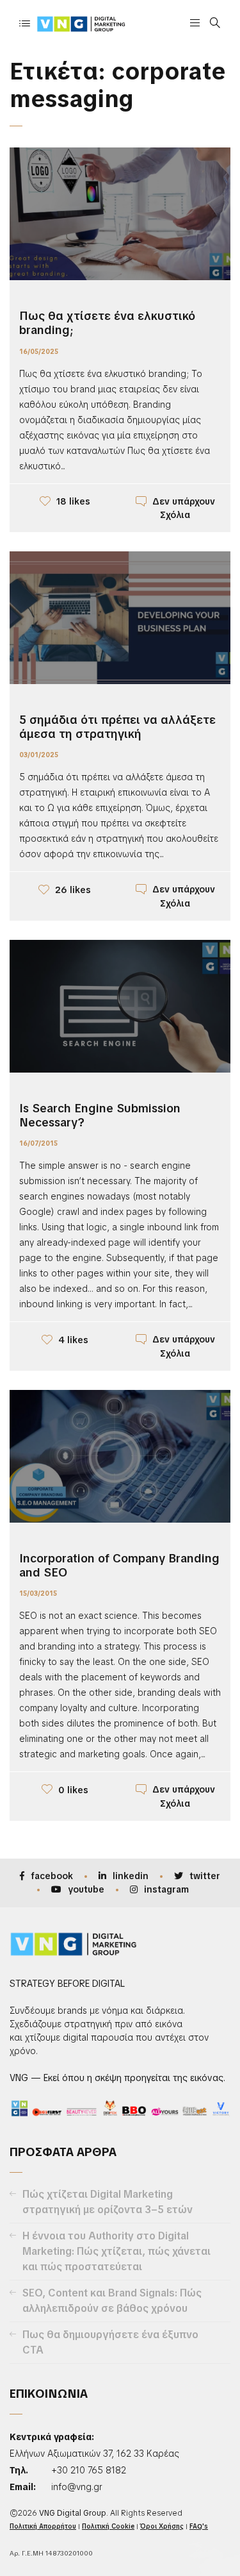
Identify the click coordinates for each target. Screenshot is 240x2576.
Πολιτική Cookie (108, 2526)
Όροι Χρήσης (162, 2526)
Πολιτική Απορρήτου (43, 2526)
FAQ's (199, 2526)
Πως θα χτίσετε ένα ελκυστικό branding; (107, 323)
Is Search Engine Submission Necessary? (100, 1115)
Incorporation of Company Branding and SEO (119, 1565)
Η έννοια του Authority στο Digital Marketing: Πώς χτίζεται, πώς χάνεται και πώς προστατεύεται (116, 2251)
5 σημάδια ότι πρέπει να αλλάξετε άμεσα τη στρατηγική (117, 727)
